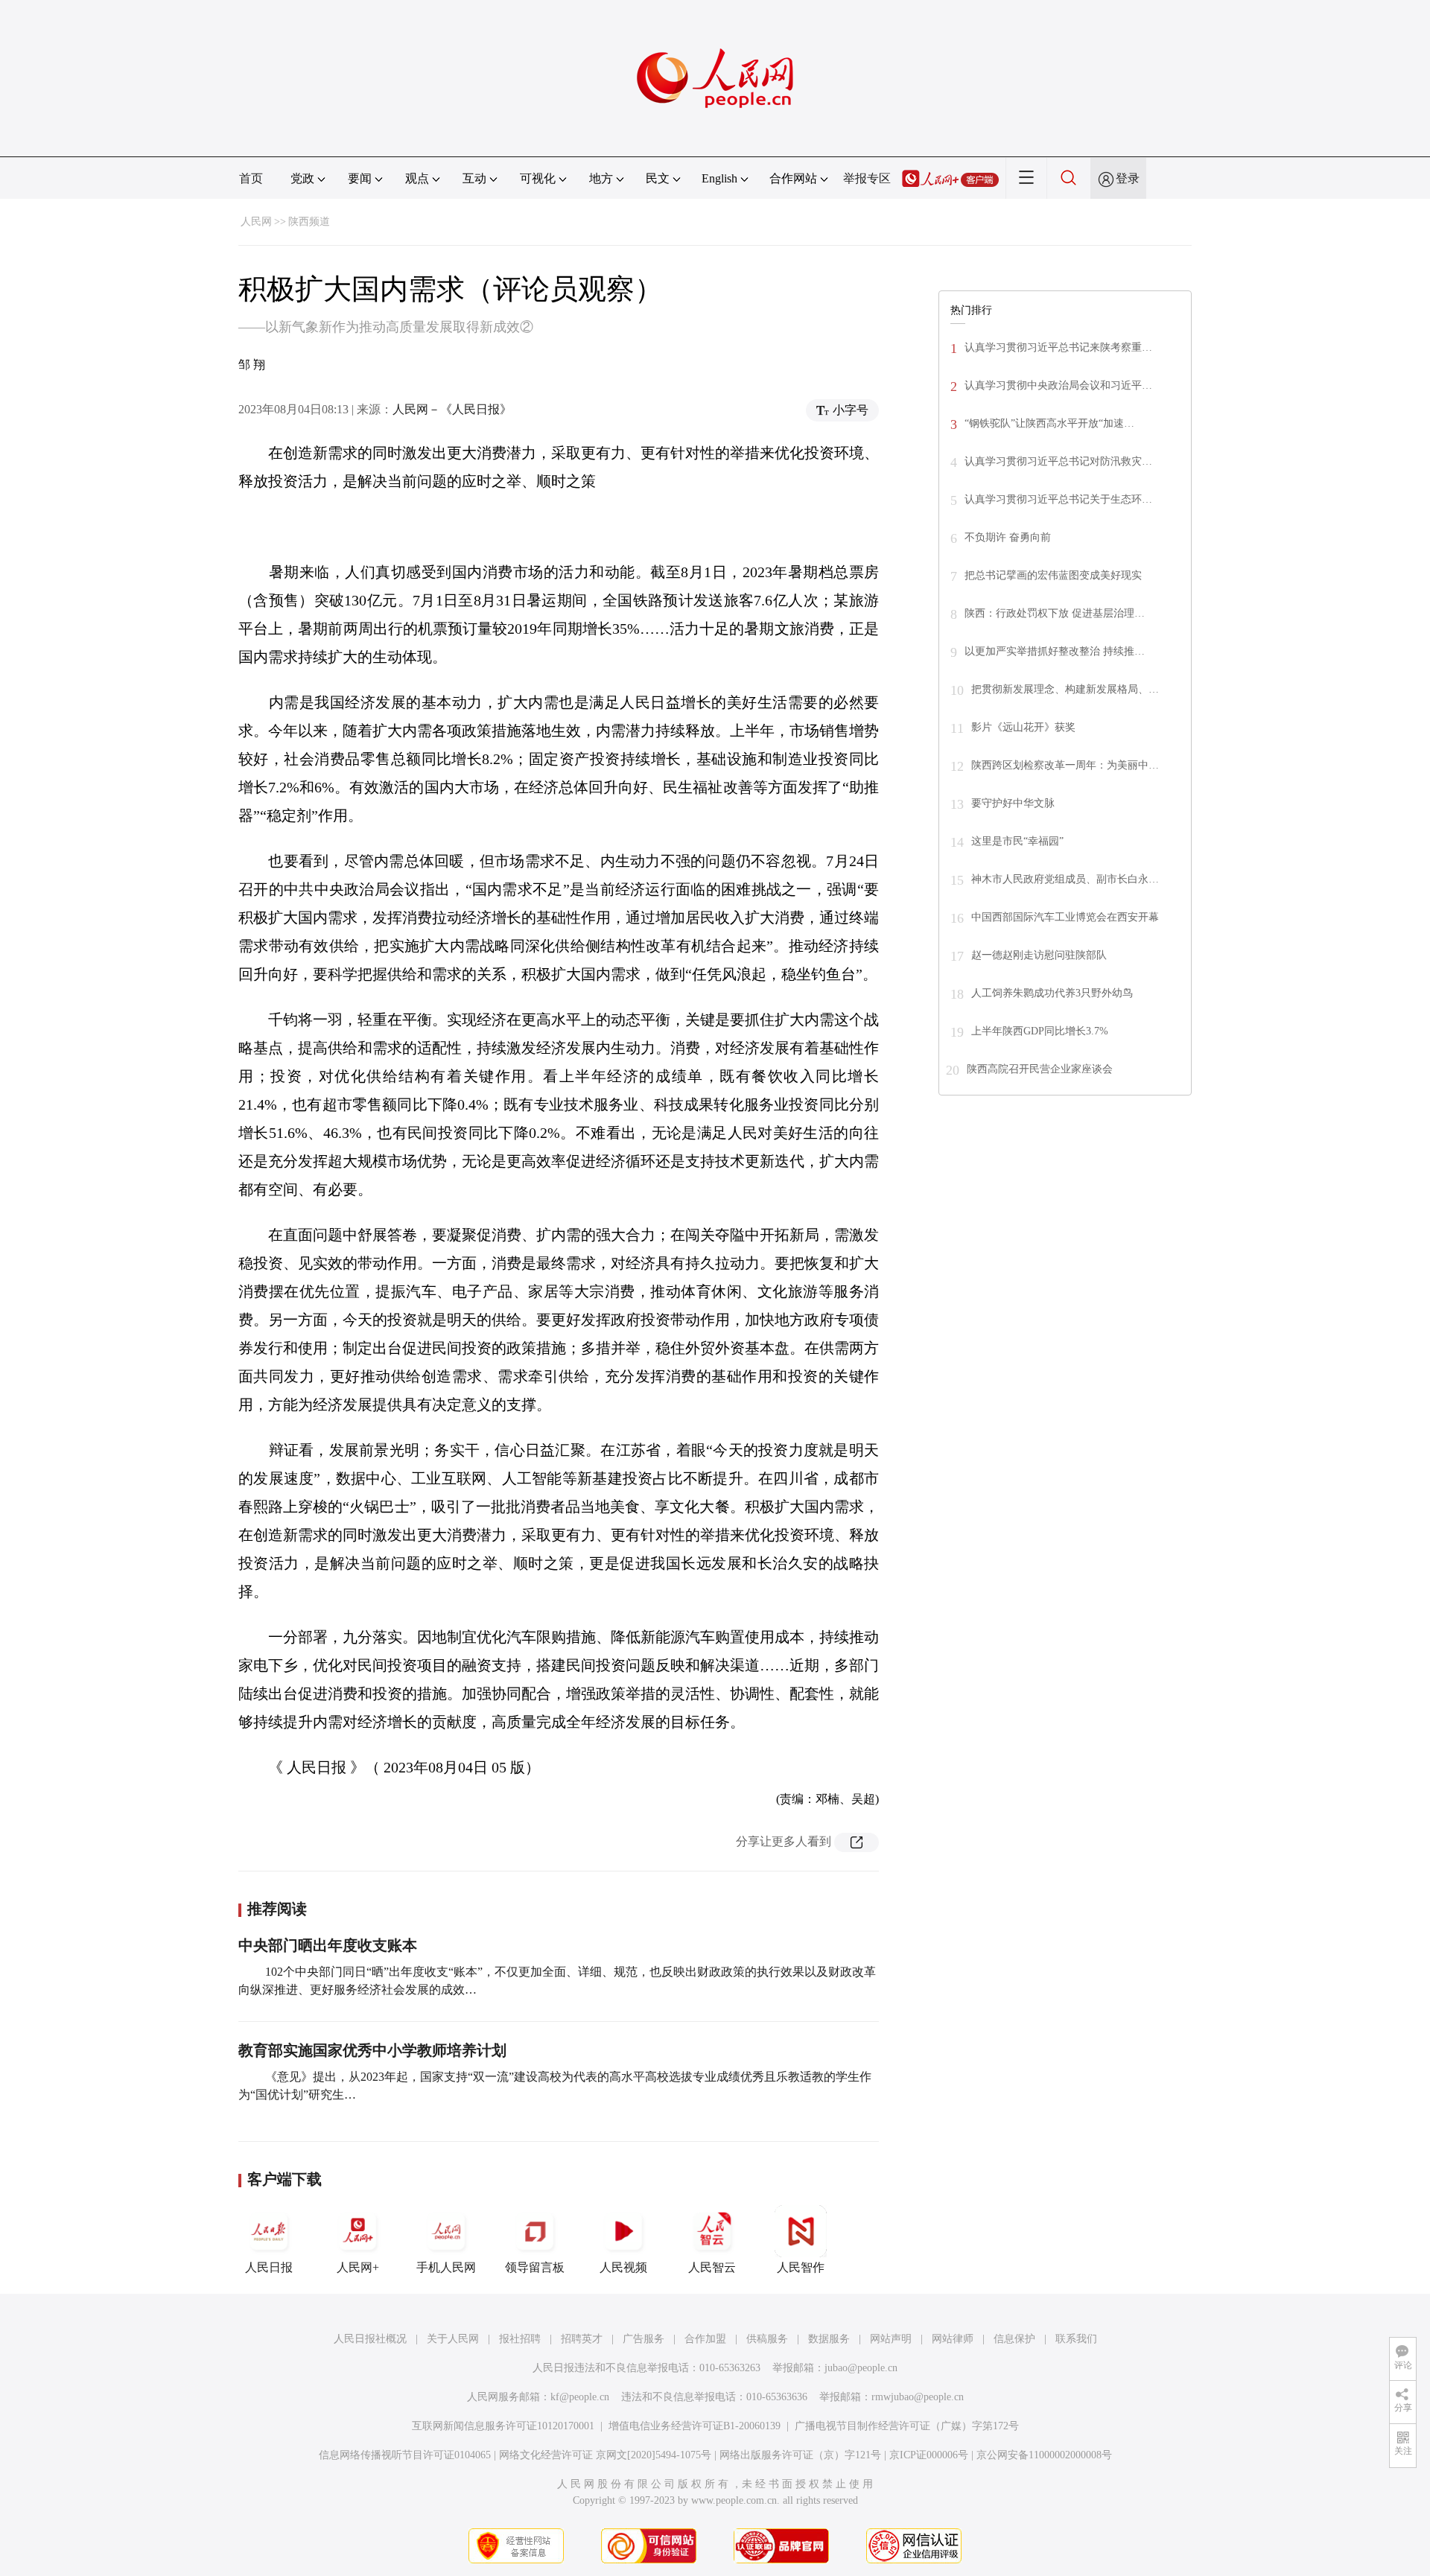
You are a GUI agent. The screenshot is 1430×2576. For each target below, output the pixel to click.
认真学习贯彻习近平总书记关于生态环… (1058, 499)
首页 (251, 178)
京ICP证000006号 (929, 2455)
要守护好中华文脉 (1013, 803)
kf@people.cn (580, 2397)
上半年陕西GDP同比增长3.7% (1040, 1031)
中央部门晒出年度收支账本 (328, 1945)
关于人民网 (453, 2339)
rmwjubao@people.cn (918, 2397)
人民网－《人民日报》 (452, 409)
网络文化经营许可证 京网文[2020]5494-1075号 (605, 2455)
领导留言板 (535, 2267)
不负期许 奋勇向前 (1008, 537)
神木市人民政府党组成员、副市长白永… (1065, 879)
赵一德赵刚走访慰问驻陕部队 (1039, 955)
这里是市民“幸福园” (1017, 841)
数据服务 (829, 2339)
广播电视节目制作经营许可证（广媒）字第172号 (907, 2426)
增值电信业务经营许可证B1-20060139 (695, 2426)
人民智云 (712, 2267)
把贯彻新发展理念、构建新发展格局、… (1065, 689)
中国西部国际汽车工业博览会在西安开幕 (1065, 917)
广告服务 (643, 2339)
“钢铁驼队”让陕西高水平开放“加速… (1049, 423)
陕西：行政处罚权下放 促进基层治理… (1055, 613)
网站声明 (891, 2339)
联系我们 (1076, 2339)
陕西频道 (309, 222)
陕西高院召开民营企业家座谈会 (1040, 1069)
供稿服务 (767, 2339)
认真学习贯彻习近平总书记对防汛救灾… (1058, 461)
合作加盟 (705, 2339)
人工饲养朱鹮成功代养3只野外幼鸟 (1052, 993)
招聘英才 (582, 2339)
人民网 (256, 222)
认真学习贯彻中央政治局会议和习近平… (1058, 385)
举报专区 (867, 178)
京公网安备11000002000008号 (1044, 2455)
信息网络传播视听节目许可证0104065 (405, 2455)
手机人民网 (446, 2267)
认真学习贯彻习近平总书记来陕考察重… (1058, 347)
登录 (1128, 178)
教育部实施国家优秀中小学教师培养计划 (372, 2050)
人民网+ (358, 2267)
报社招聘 (520, 2339)
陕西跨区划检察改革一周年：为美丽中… (1065, 765)
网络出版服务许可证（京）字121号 (800, 2455)
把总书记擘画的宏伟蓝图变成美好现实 (1053, 575)
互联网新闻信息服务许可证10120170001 (503, 2426)
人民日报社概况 (370, 2339)
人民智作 (801, 2267)
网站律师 (953, 2339)
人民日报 (269, 2267)
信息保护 (1014, 2339)
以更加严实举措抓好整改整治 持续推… (1055, 651)
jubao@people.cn (861, 2368)
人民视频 (623, 2267)
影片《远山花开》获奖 (1023, 727)
